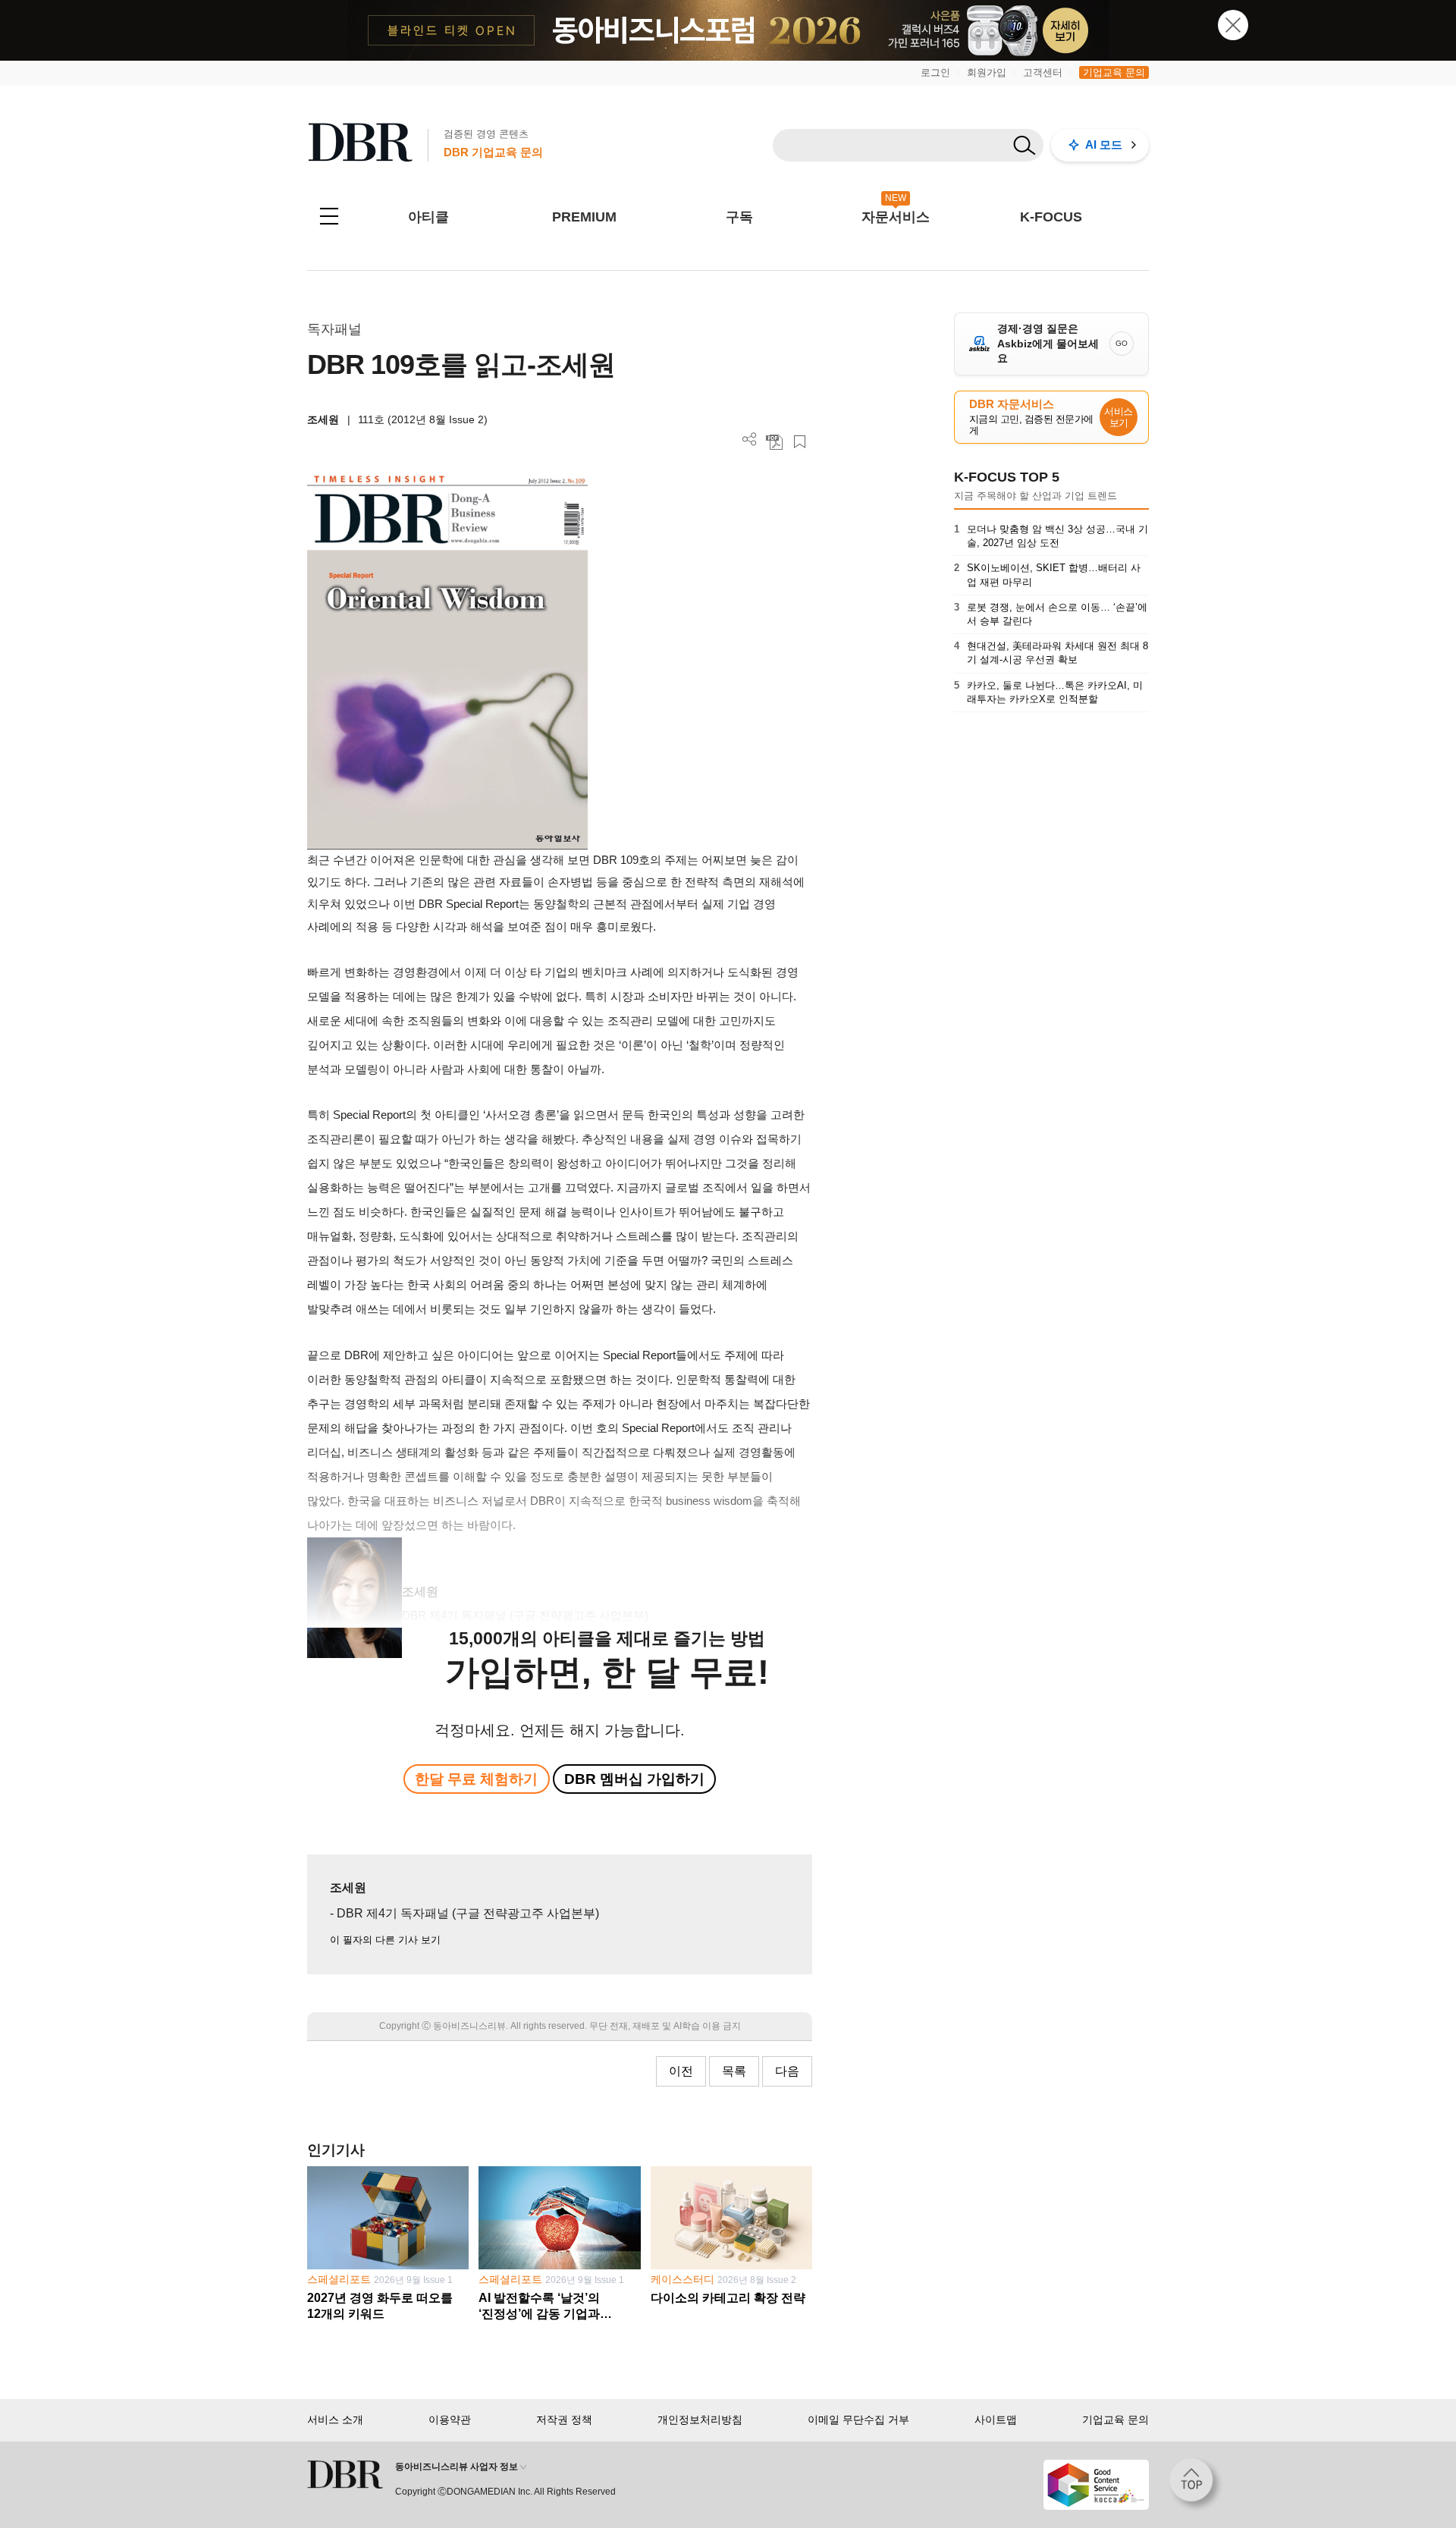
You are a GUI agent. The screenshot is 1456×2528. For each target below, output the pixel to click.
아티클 (428, 217)
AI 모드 (1104, 144)
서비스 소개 (335, 2420)
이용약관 (450, 2420)
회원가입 (987, 72)
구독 (739, 217)
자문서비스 (896, 217)
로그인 (935, 72)
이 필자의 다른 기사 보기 (385, 1940)
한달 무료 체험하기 (476, 1779)
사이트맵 (996, 2420)
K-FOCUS (1051, 217)
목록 (734, 2071)
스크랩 (800, 442)
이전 (681, 2071)
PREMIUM (584, 217)
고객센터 (1043, 72)
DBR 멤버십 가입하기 (634, 1779)
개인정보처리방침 (700, 2420)
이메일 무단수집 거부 (858, 2420)
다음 (787, 2071)
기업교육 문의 (1114, 72)
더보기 (750, 440)
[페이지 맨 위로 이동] (1196, 2485)
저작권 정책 (564, 2420)
